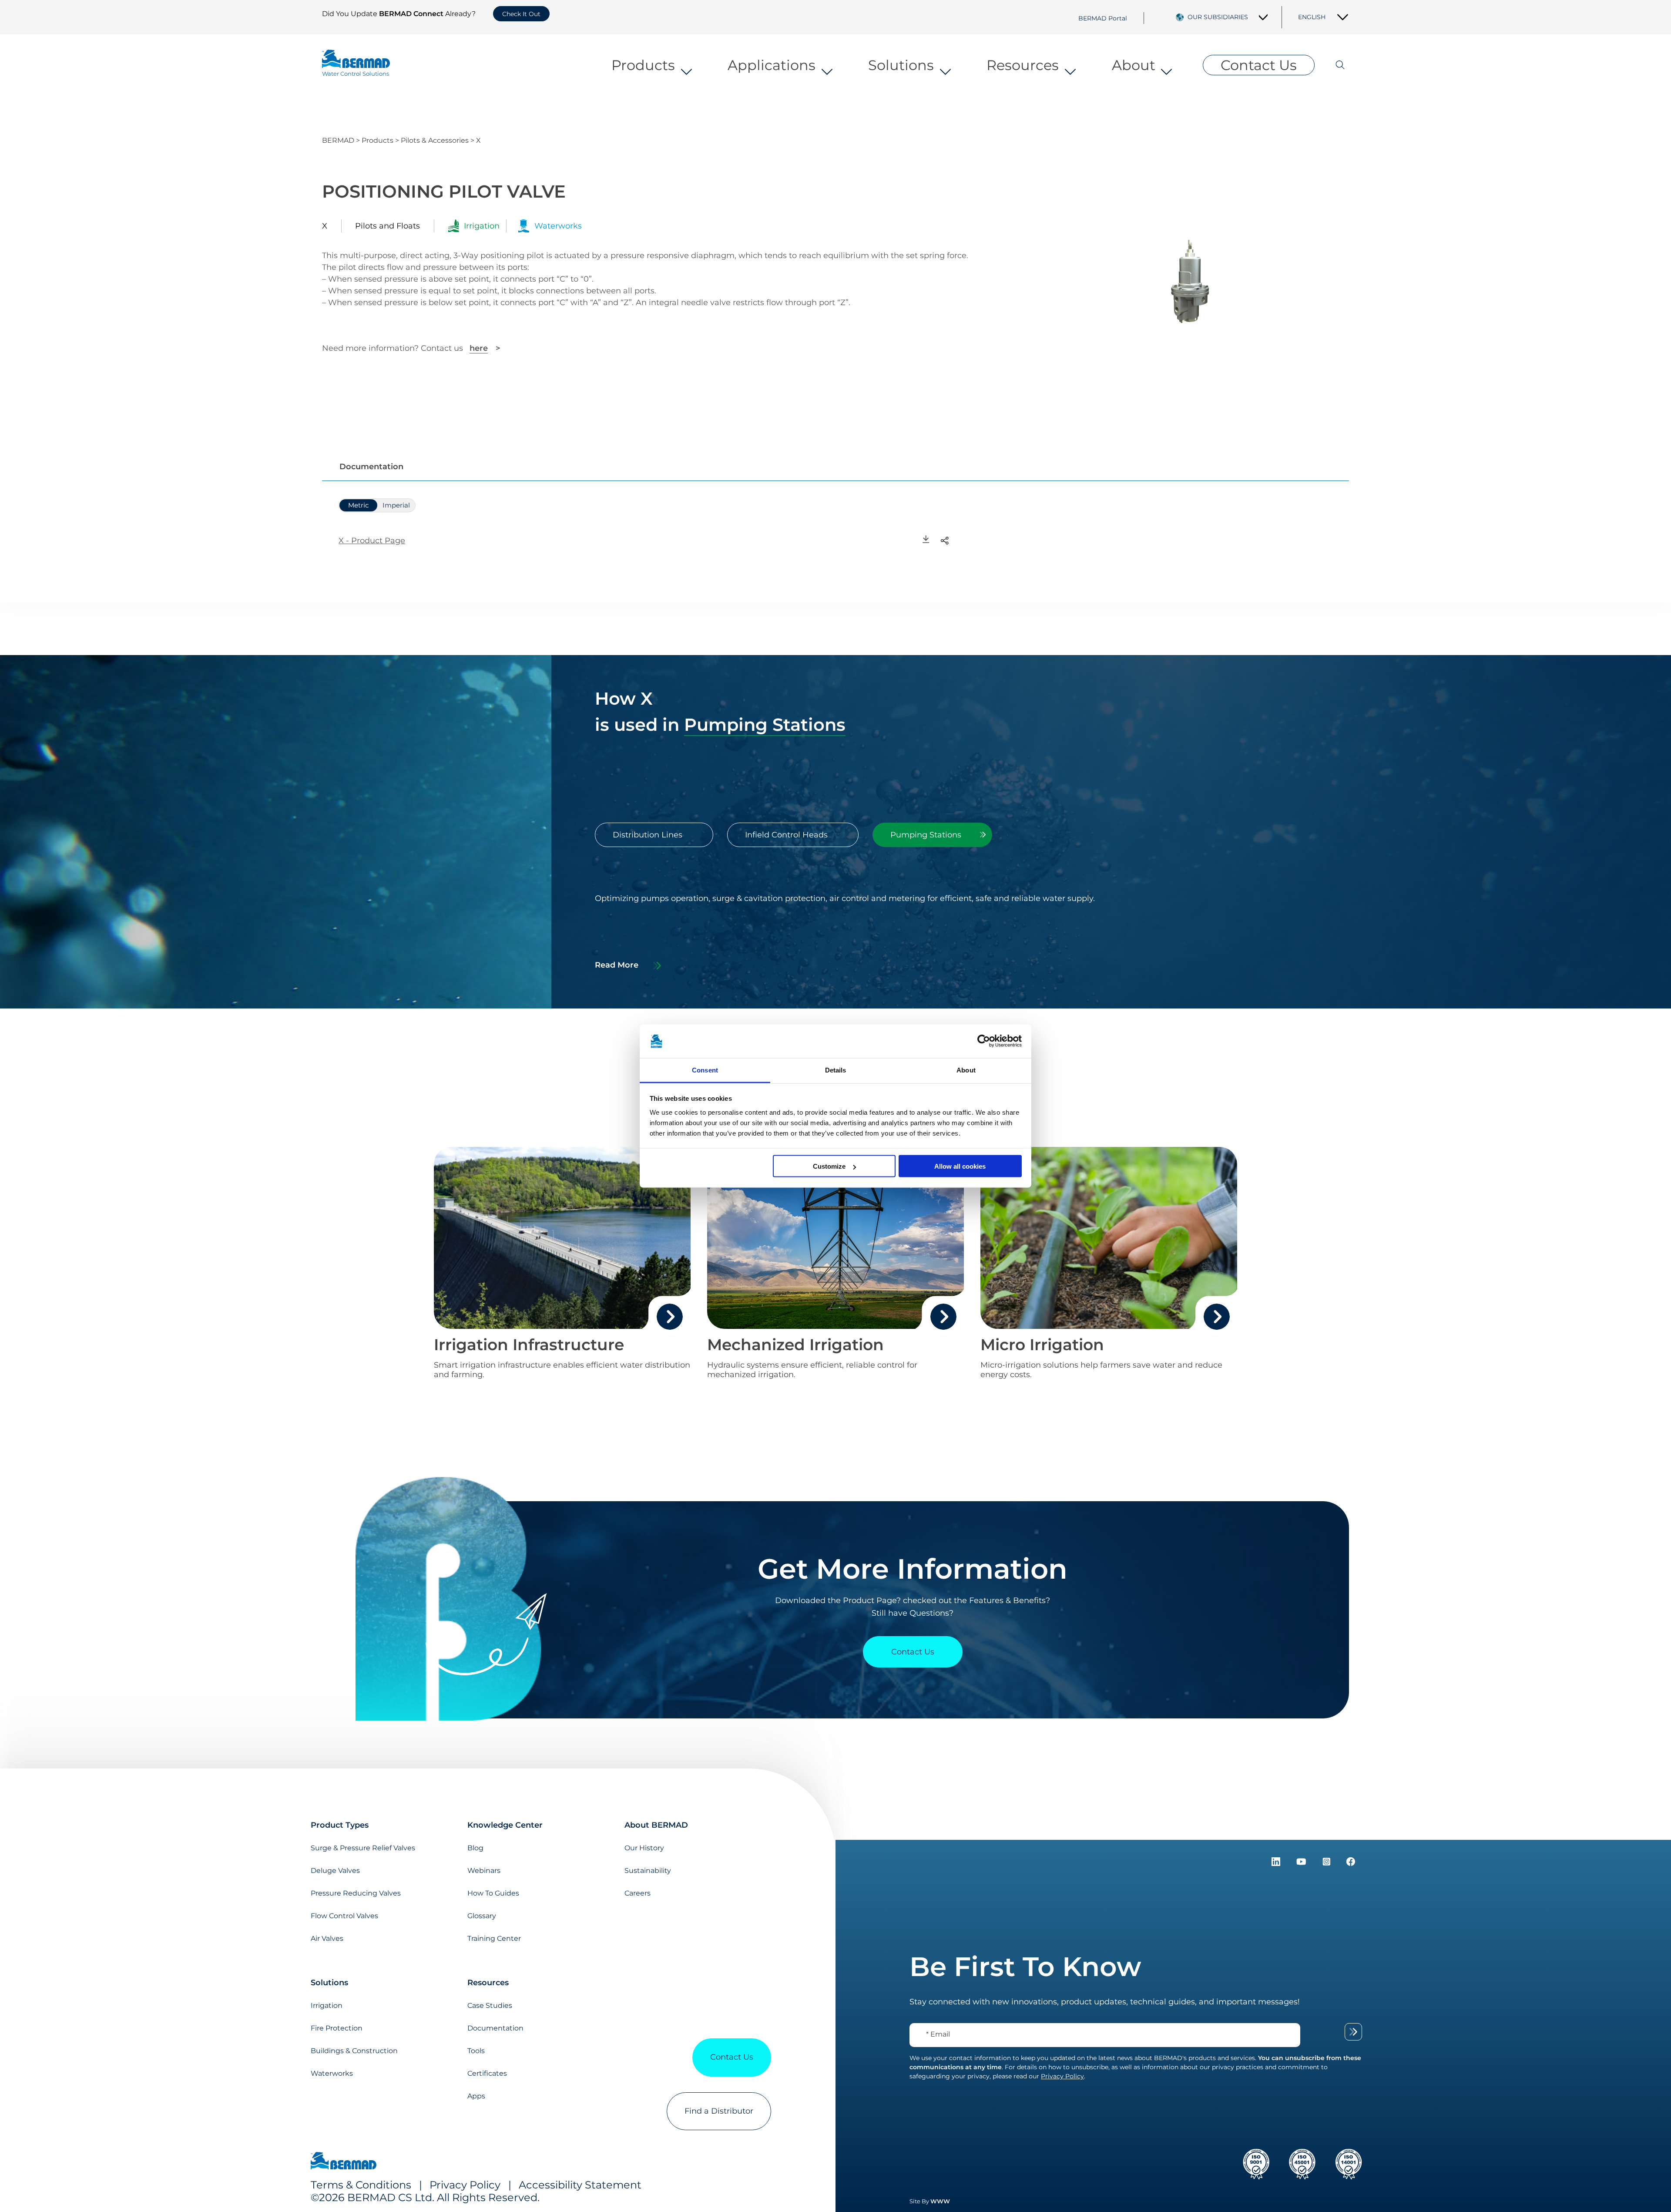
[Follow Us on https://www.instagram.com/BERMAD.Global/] (1327, 1863)
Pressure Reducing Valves (356, 1893)
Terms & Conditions (361, 2185)
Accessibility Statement (580, 2185)
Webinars (484, 1871)
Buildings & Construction (354, 2051)
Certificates (487, 2073)
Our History (644, 1848)
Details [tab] (836, 1070)
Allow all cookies (960, 1166)
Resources (1023, 65)
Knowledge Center (505, 1825)
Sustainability (648, 1871)
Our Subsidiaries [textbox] (1218, 17)
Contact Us (1259, 65)
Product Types (340, 1825)
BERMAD (338, 140)
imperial (396, 505)
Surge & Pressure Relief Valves (363, 1848)
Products (643, 65)
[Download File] (926, 540)
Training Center (494, 1938)
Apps (476, 2096)
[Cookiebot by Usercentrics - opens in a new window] (984, 1041)
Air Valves (327, 1938)
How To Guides (493, 1893)
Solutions (901, 65)
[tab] (654, 835)
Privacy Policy (465, 2185)
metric (358, 505)
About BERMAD (656, 1825)
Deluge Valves (335, 1871)
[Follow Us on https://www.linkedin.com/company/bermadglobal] (1277, 1863)
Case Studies (490, 2005)
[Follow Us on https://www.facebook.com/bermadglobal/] (1351, 1863)
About (1134, 65)
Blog (475, 1848)
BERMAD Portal (1103, 18)
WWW (940, 2201)
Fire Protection (337, 2028)
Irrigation (327, 2005)
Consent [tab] (705, 1070)
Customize (829, 1166)
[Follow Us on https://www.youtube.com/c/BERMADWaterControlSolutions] (1302, 1863)
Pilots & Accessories (435, 140)
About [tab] (966, 1070)
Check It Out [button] (521, 14)
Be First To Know (1025, 1967)
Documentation (495, 2028)
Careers (638, 1893)
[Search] (1332, 65)
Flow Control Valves (344, 1916)
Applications (772, 65)
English (1312, 17)
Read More (617, 965)
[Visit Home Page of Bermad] (344, 2162)
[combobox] (1228, 17)
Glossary (482, 1916)
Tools (476, 2051)
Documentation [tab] (371, 467)
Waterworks (332, 2073)
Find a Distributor (719, 2111)
